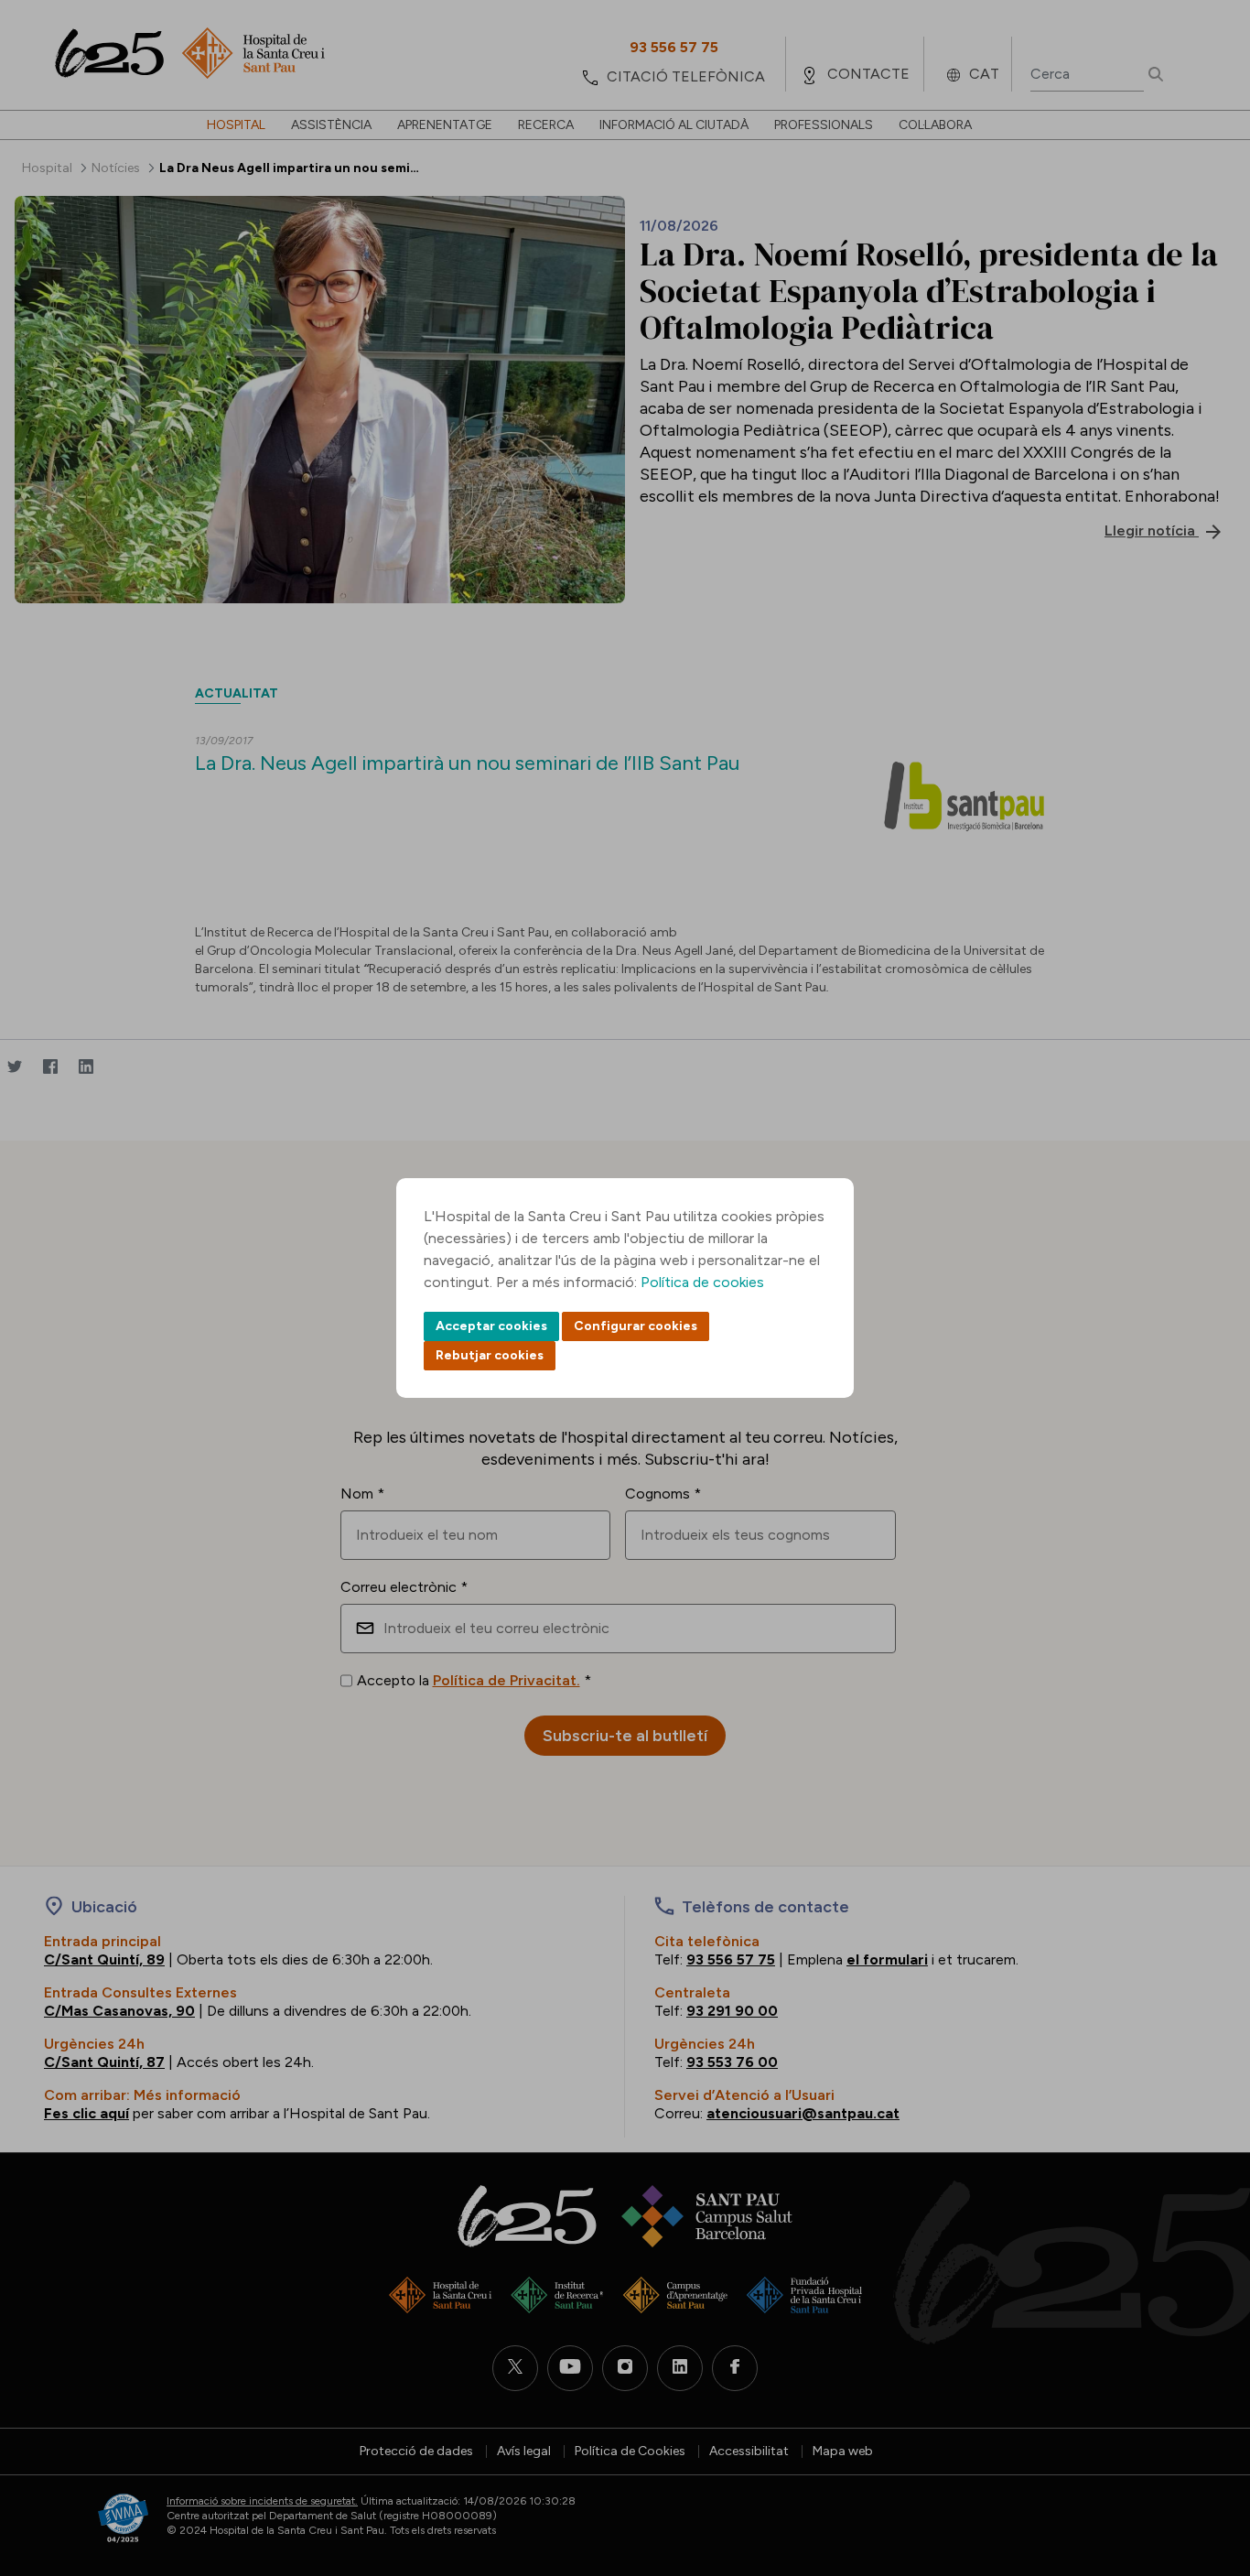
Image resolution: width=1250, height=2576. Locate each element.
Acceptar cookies (491, 1326)
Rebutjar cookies (490, 1355)
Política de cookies (702, 1282)
